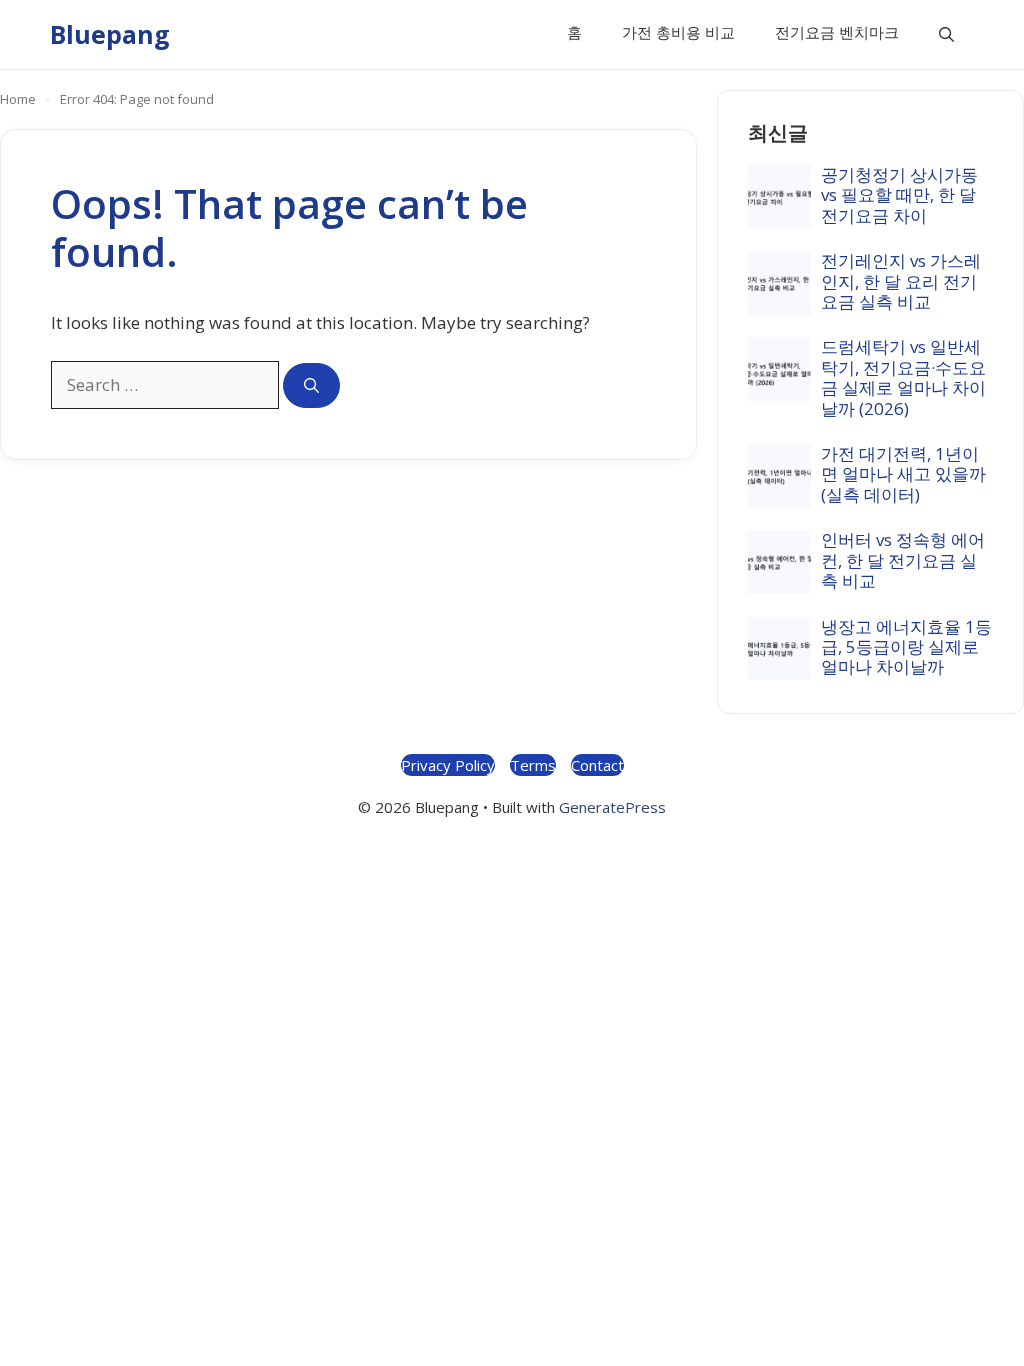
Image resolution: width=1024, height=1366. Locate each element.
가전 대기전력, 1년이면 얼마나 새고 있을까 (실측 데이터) (903, 474)
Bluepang (110, 34)
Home (18, 99)
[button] (946, 34)
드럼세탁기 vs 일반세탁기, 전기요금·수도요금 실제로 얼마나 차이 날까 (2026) (903, 377)
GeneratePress (612, 807)
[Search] (311, 385)
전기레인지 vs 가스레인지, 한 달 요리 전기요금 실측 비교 (901, 281)
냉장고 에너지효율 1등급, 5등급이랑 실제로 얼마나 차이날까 (906, 647)
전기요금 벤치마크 (837, 32)
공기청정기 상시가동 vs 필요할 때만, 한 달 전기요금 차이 (899, 195)
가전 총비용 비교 (678, 32)
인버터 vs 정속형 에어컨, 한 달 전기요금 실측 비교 (903, 560)
